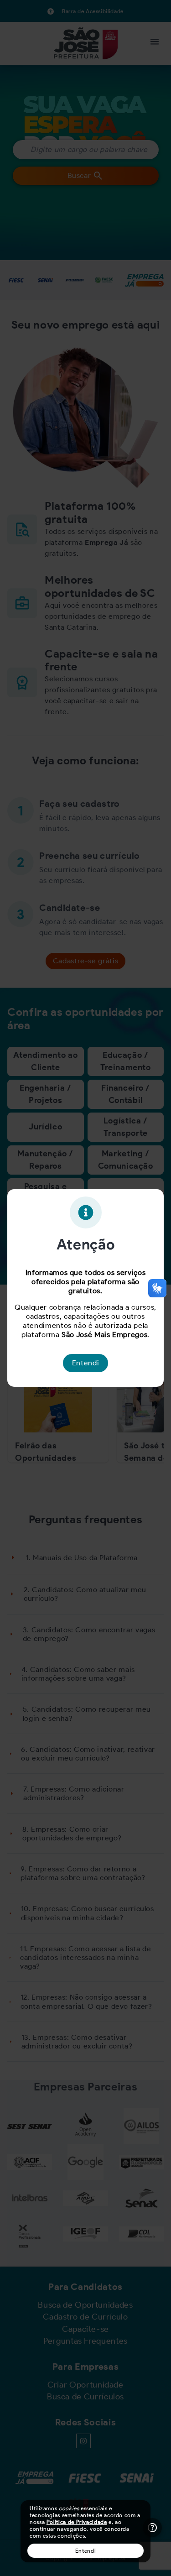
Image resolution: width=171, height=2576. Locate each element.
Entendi (85, 2551)
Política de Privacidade (77, 2522)
